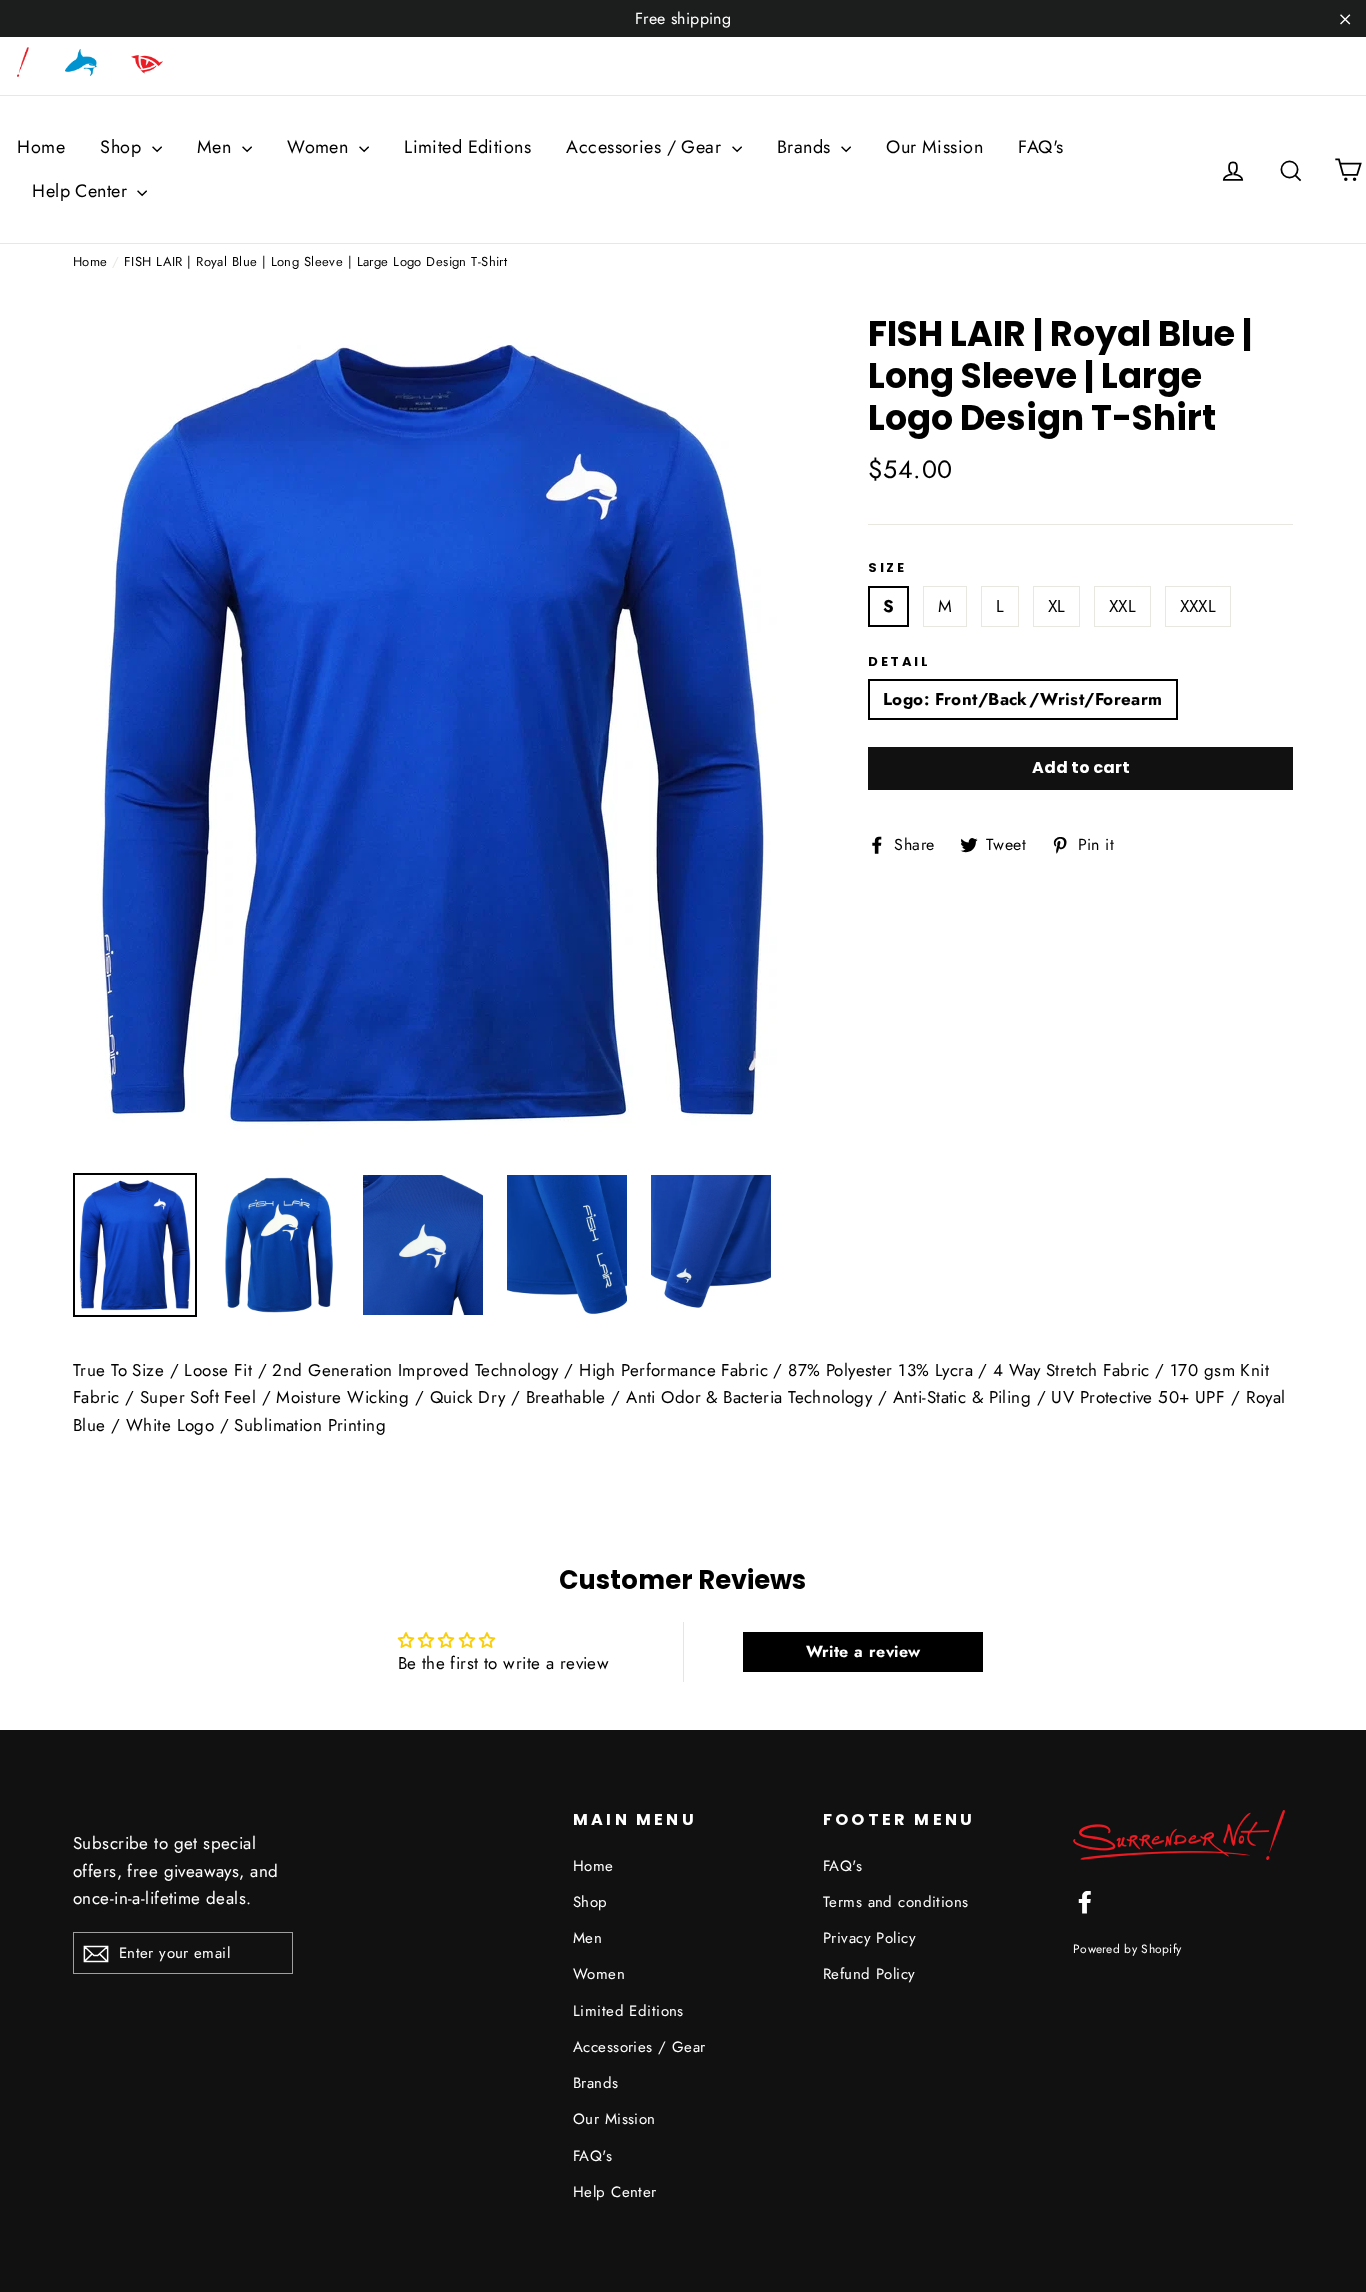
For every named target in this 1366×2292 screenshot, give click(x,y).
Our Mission (934, 147)
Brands (806, 147)
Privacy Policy (869, 1938)
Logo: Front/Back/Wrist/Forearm (1023, 699)
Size (887, 568)
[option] (433, 733)
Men (217, 147)
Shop (123, 147)
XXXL (1198, 606)
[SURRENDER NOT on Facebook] (1085, 1900)
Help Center (82, 191)
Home (41, 147)
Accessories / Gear (646, 147)
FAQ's (1040, 147)
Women (320, 147)
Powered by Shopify (1127, 1948)
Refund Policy (869, 1974)
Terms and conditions (896, 1902)
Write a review (863, 1651)
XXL (1122, 606)
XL (1057, 606)
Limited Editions (467, 147)
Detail (899, 662)
